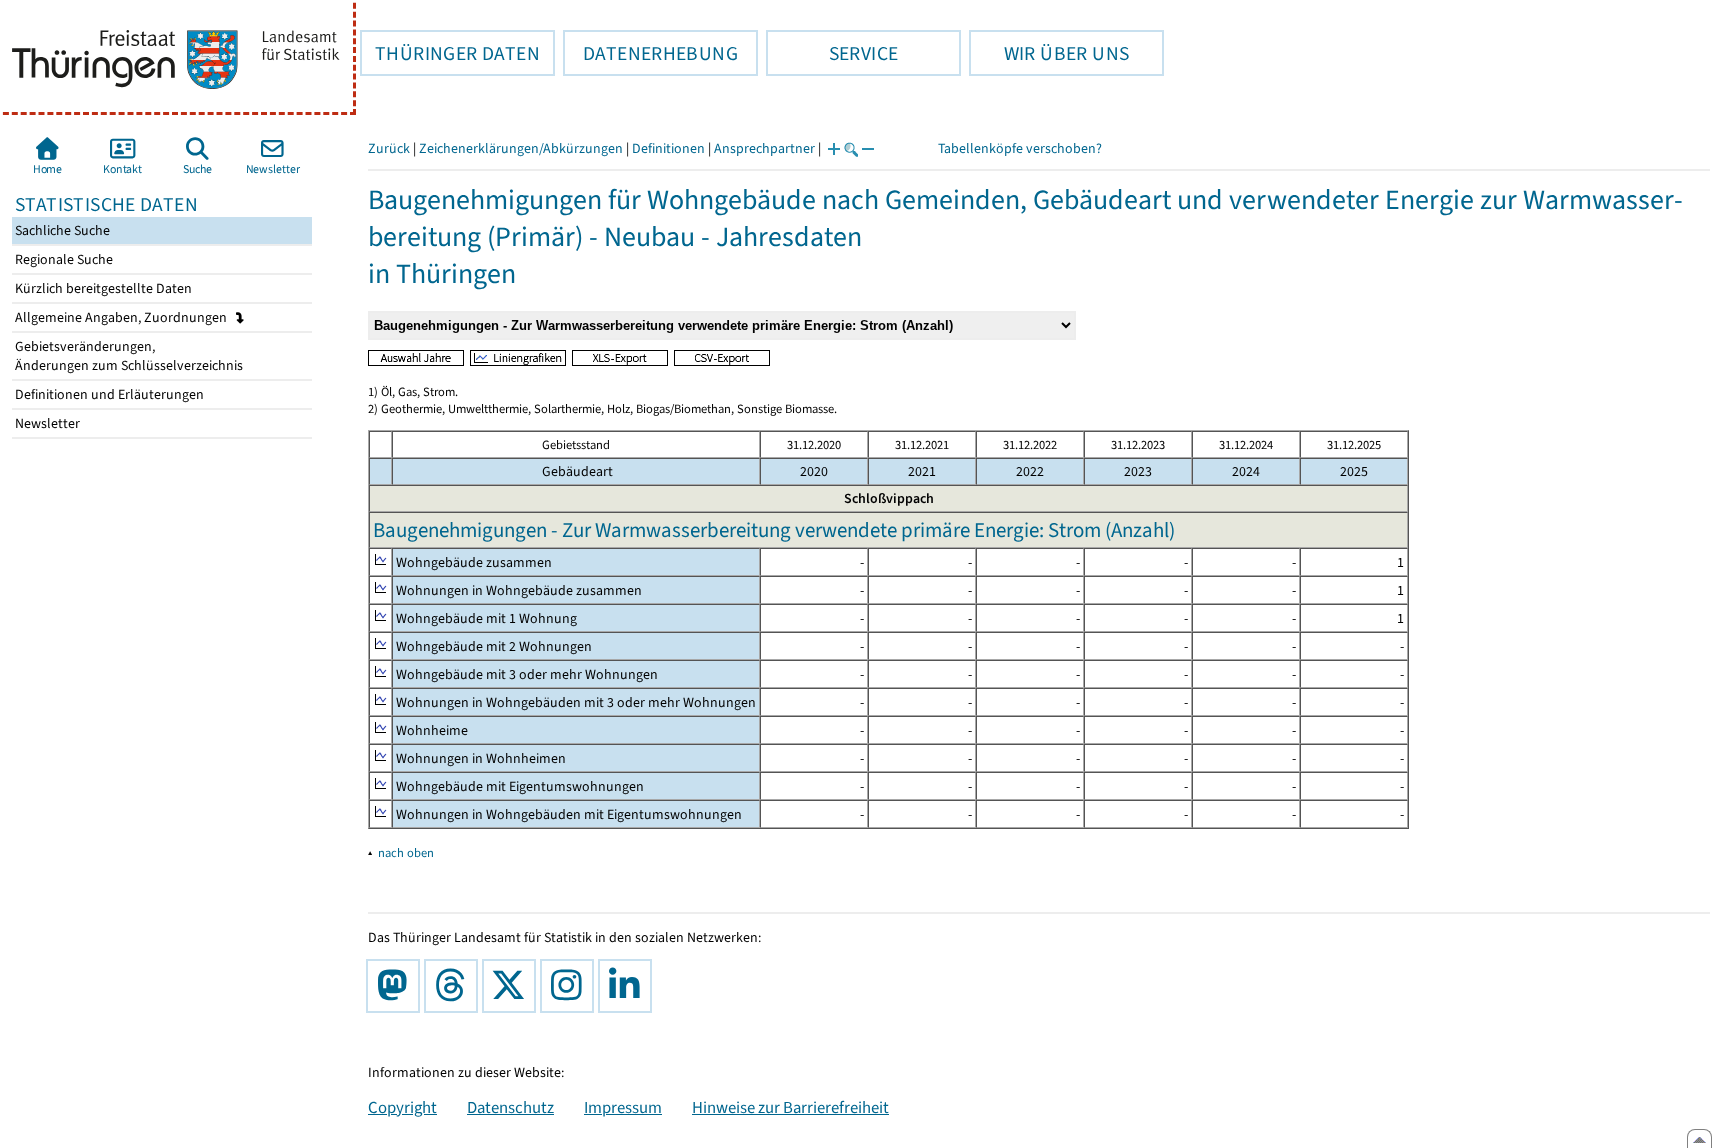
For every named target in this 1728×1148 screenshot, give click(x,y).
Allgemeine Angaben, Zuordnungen (122, 317)
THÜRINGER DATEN (450, 53)
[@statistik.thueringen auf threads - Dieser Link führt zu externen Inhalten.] (455, 986)
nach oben (406, 852)
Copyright (402, 1107)
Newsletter (46, 423)
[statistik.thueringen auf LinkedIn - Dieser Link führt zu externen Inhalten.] (629, 986)
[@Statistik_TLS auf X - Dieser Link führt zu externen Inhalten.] (513, 986)
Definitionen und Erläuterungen (108, 394)
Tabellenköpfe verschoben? (1020, 148)
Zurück (389, 148)
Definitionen (668, 148)
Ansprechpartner (764, 148)
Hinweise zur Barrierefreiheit (790, 1107)
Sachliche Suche (61, 230)
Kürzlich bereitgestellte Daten (102, 288)
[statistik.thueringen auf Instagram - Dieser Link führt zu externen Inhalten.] (571, 986)
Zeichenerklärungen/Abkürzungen (521, 148)
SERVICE (832, 53)
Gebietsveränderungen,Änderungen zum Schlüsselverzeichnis (127, 356)
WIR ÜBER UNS (1049, 53)
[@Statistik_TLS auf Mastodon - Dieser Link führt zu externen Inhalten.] (397, 986)
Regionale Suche (62, 259)
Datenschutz (510, 1107)
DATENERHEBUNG (650, 53)
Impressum (623, 1107)
